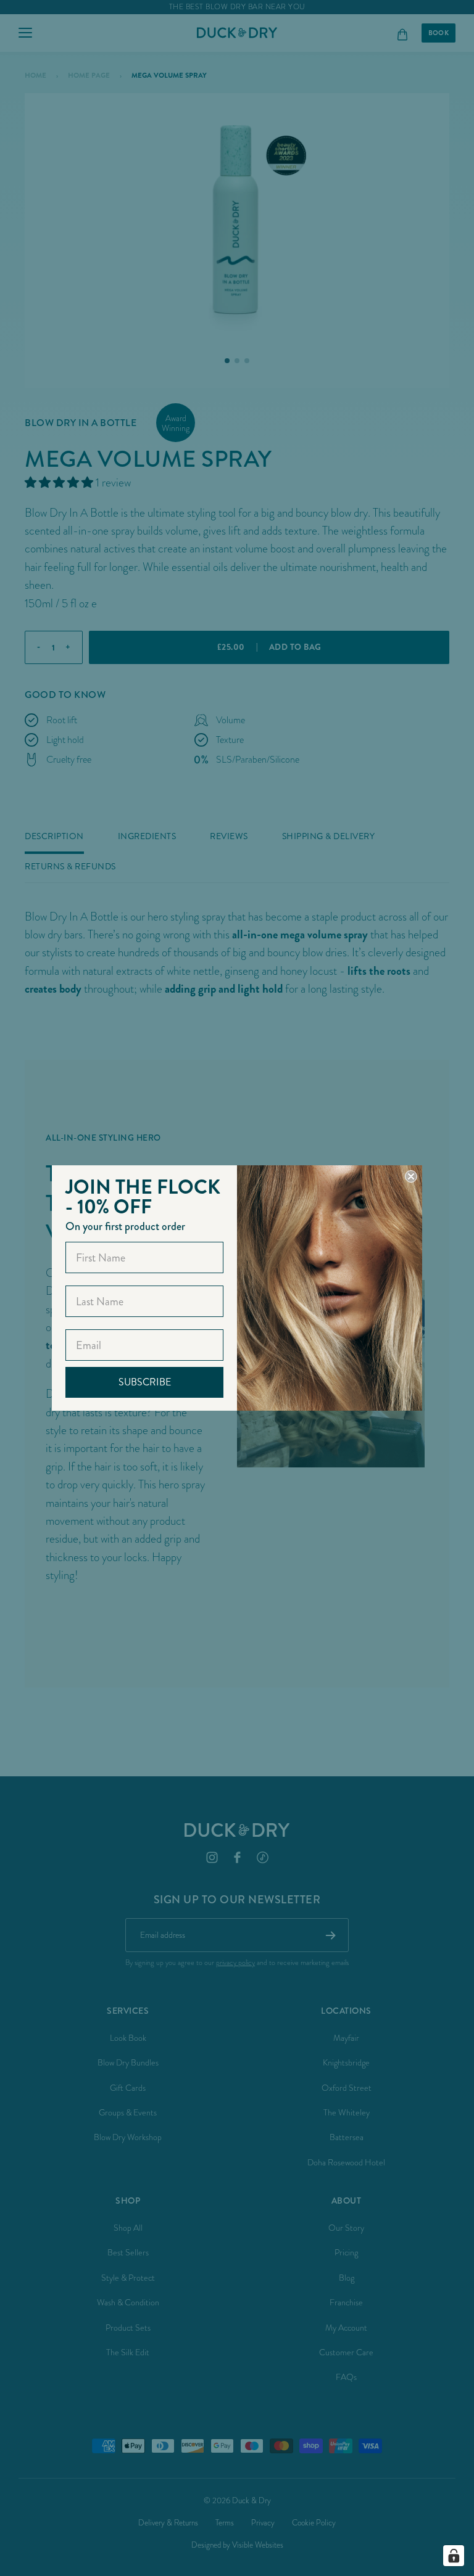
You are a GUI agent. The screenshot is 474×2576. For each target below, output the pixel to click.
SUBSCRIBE (145, 1382)
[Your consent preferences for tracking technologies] (454, 2556)
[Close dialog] (411, 1176)
